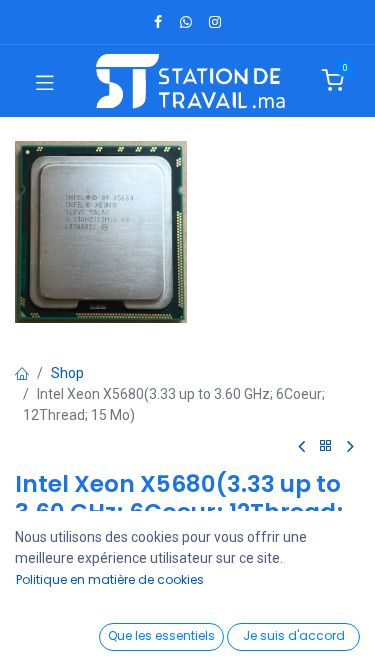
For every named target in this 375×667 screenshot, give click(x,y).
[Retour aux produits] (326, 446)
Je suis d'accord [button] (294, 635)
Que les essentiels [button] (161, 635)
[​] (158, 22)
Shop (67, 373)
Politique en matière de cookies (110, 579)
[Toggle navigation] (45, 81)
